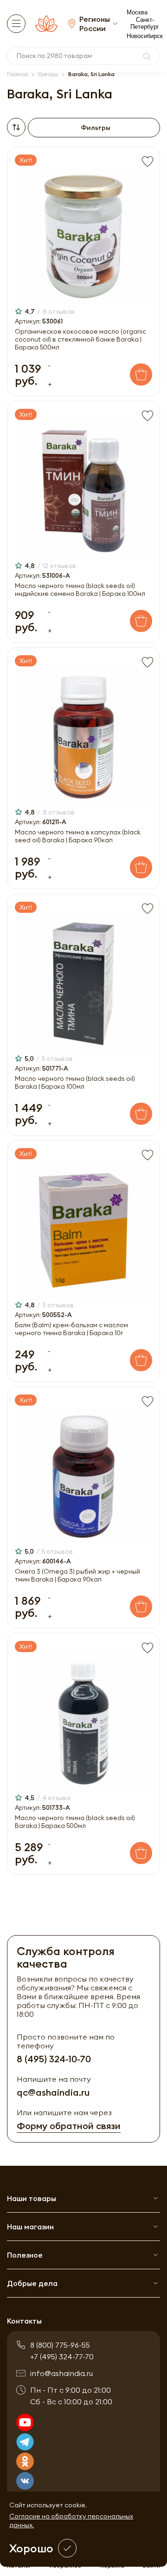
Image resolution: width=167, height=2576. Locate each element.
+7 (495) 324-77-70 (62, 2356)
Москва (137, 12)
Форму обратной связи (69, 2126)
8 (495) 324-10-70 (54, 2059)
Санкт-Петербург (145, 23)
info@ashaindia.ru (61, 2373)
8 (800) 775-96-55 (60, 2345)
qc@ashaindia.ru (53, 2092)
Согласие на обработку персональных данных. (71, 2521)
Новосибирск (145, 36)
